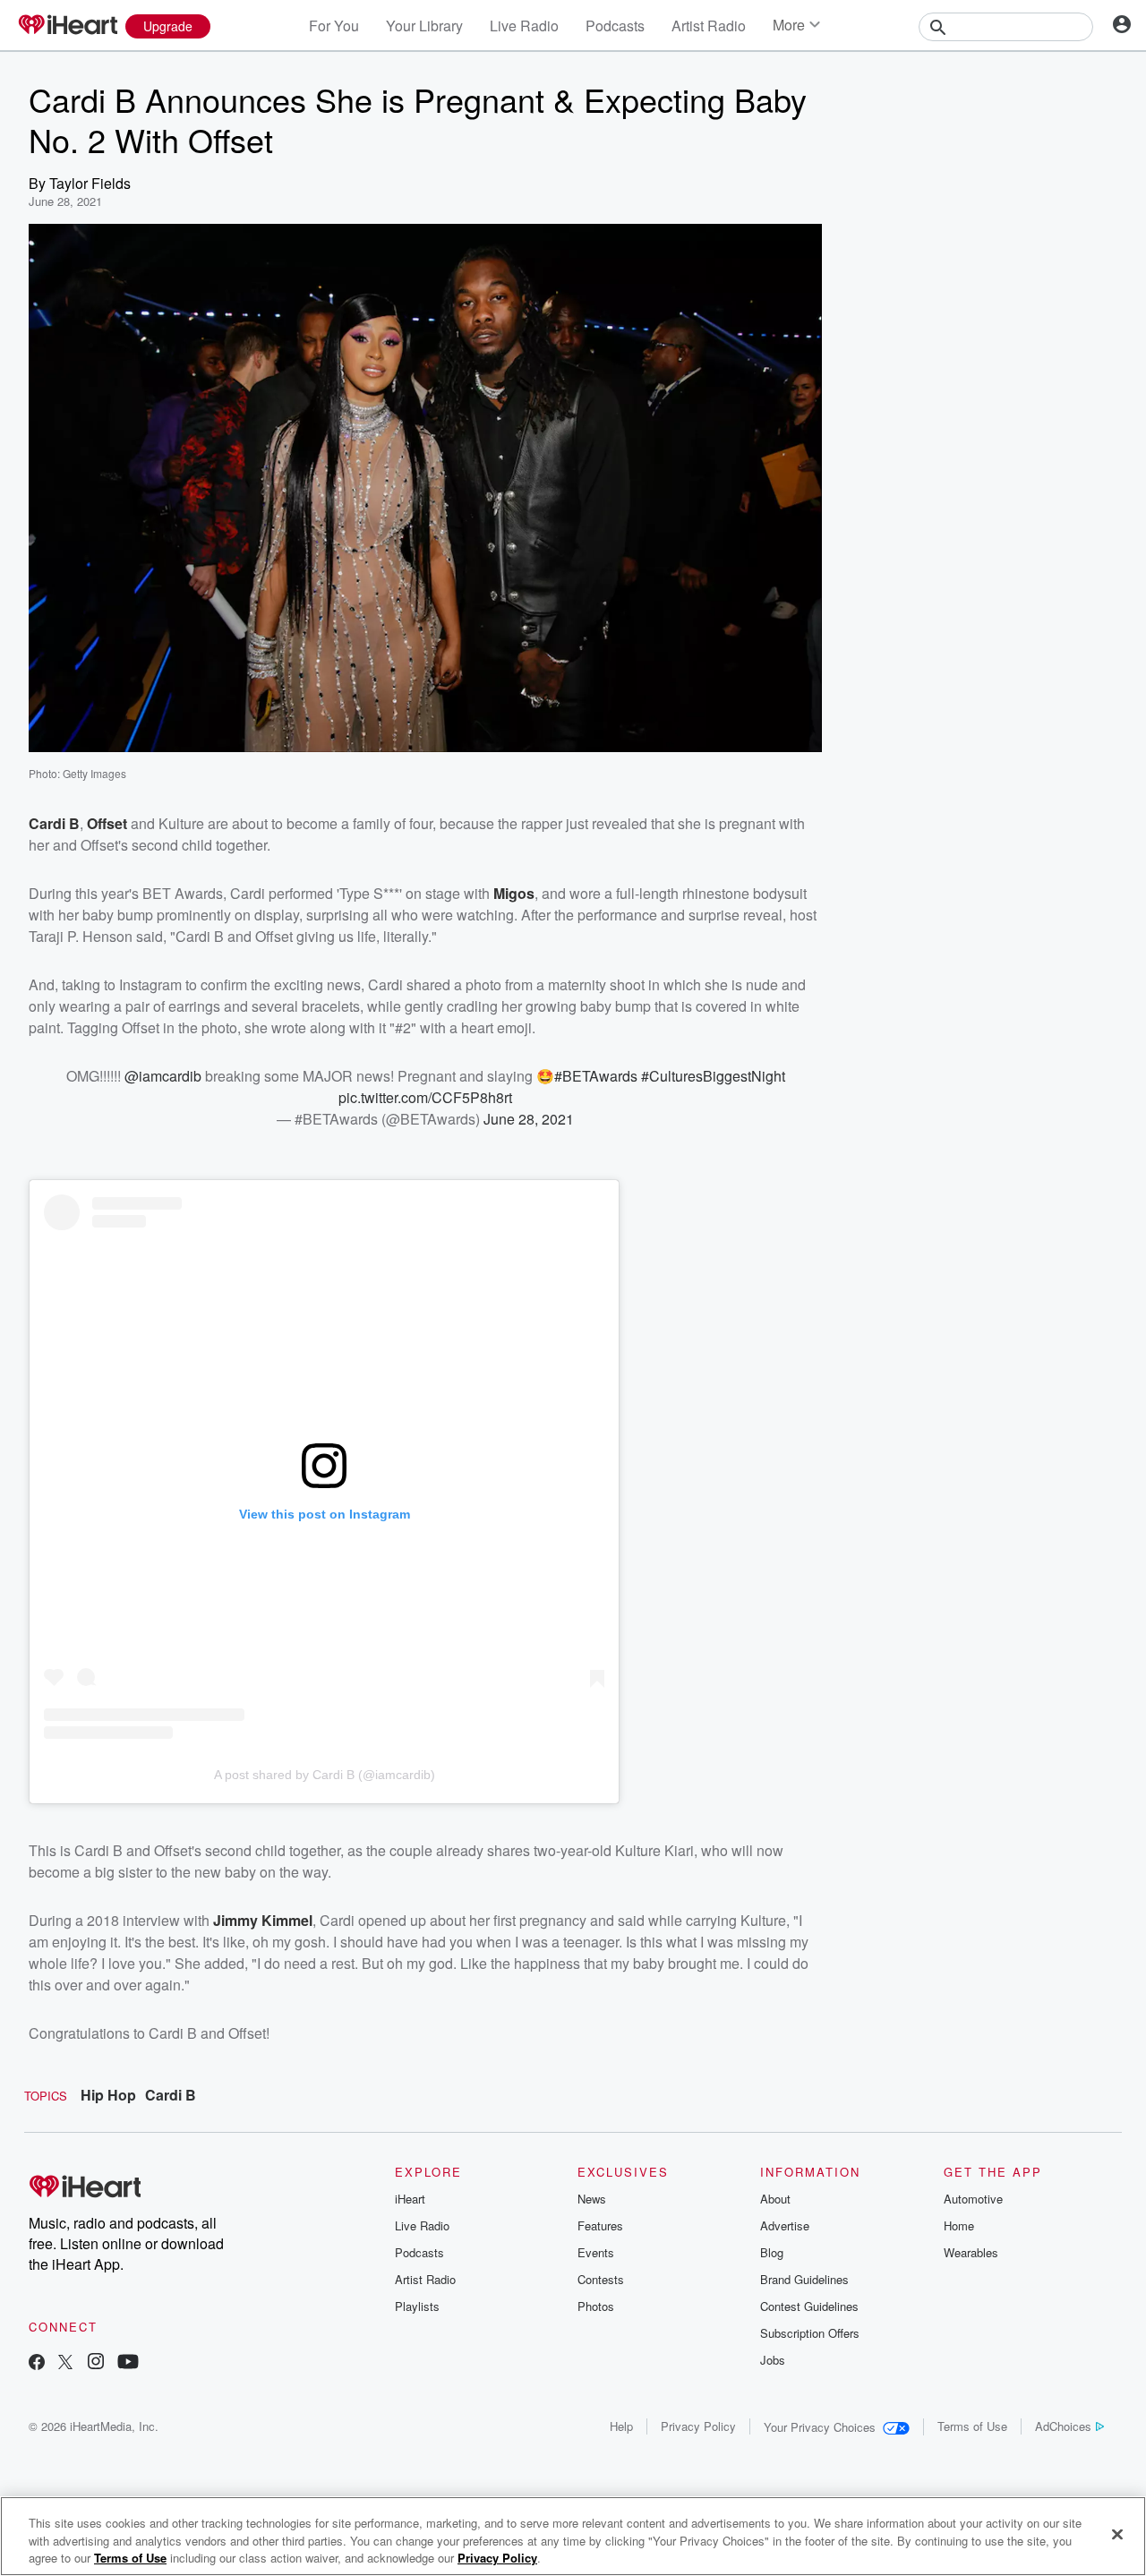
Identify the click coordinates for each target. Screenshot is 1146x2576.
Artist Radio (709, 26)
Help (621, 2426)
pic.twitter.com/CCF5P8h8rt (425, 1097)
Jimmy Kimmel (263, 1920)
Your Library (424, 26)
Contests (601, 2279)
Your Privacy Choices (820, 2427)
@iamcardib (163, 1076)
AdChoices (1063, 2426)
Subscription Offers (810, 2333)
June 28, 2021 (529, 1119)
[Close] (1117, 2534)
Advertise (785, 2225)
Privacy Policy (698, 2426)
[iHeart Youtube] (128, 2363)
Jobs (773, 2360)
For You (334, 26)
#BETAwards (596, 1076)
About (775, 2199)
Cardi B (171, 2095)
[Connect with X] (65, 2363)
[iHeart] (67, 26)
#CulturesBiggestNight (713, 1076)
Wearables (971, 2252)
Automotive (973, 2199)
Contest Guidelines (809, 2306)
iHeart (410, 2199)
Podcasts (615, 26)
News (592, 2199)
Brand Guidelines (804, 2279)
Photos (596, 2306)
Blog (772, 2252)
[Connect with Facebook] (37, 2363)
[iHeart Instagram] (96, 2363)
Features (600, 2225)
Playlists (417, 2306)
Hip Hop (108, 2095)
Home (959, 2225)
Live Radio (524, 26)
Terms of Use (972, 2426)
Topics (46, 2096)
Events (596, 2252)
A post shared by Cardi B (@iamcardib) (325, 1775)
